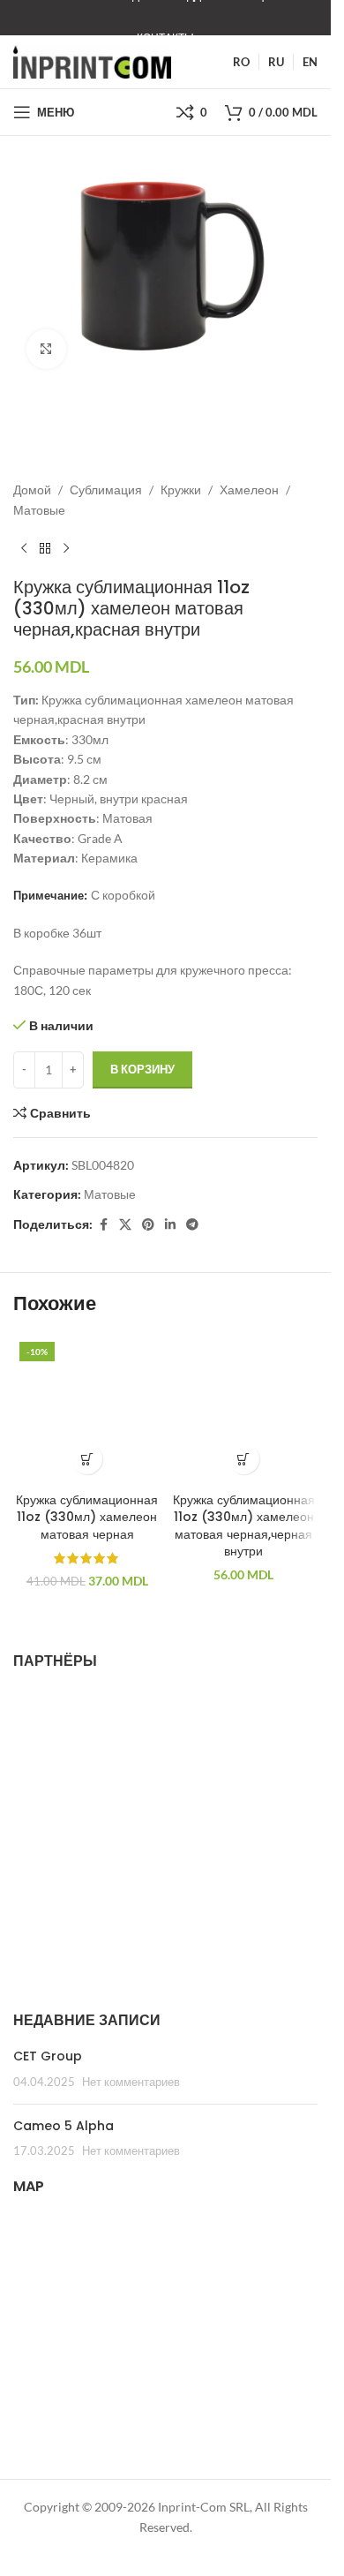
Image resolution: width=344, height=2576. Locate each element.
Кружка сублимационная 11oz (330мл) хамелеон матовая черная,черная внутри (244, 1526)
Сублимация (106, 490)
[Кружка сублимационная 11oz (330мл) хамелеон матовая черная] (87, 1410)
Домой (32, 490)
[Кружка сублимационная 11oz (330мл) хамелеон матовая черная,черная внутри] (244, 1410)
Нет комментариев (131, 2082)
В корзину (142, 1069)
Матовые (39, 510)
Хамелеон (249, 490)
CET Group (48, 2056)
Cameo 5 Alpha (64, 2126)
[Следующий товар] (66, 548)
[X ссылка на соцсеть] (125, 1225)
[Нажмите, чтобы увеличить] (46, 349)
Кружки (181, 490)
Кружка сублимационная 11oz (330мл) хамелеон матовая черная (87, 1517)
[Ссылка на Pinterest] (148, 1225)
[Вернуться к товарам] (45, 548)
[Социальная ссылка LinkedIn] (170, 1225)
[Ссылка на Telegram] (192, 1225)
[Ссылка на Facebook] (103, 1225)
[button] (87, 1459)
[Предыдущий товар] (24, 548)
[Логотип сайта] (92, 60)
